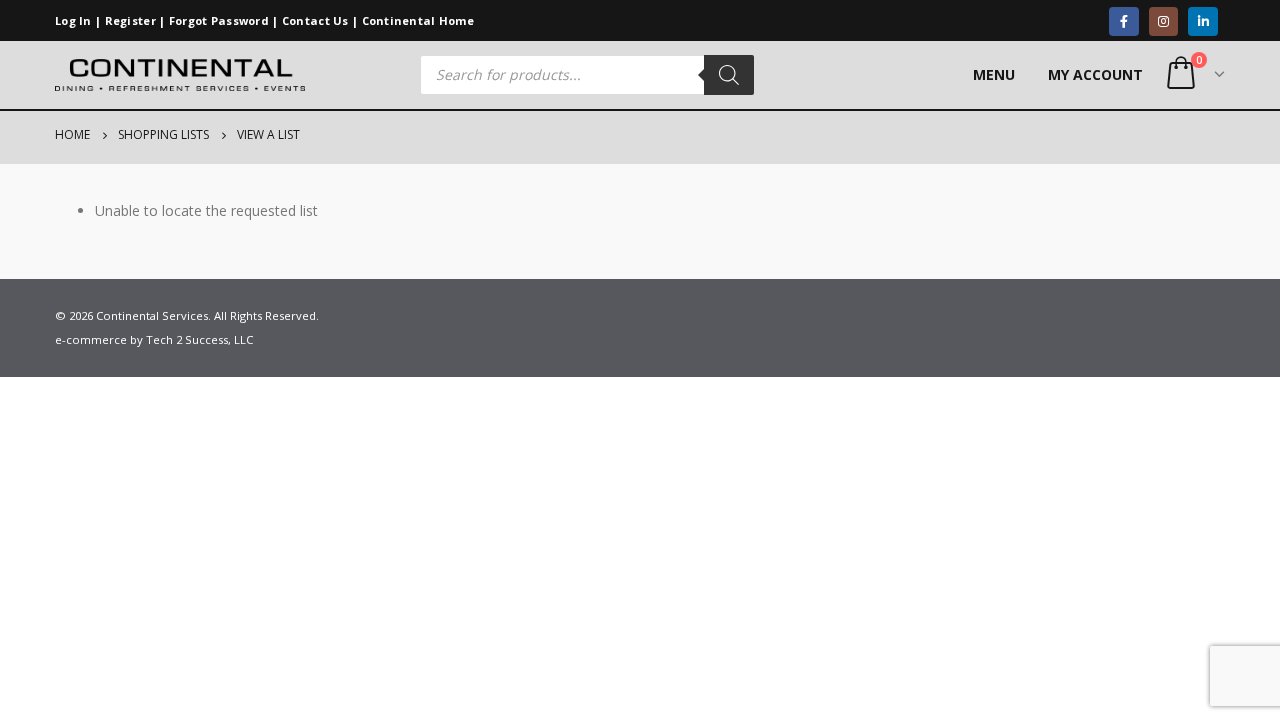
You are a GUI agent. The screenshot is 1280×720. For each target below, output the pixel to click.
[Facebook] (1123, 21)
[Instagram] (1163, 21)
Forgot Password (219, 20)
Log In (73, 20)
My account (1095, 74)
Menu (994, 74)
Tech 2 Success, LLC (199, 339)
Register (130, 20)
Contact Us (315, 20)
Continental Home (418, 20)
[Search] (729, 75)
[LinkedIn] (1202, 21)
